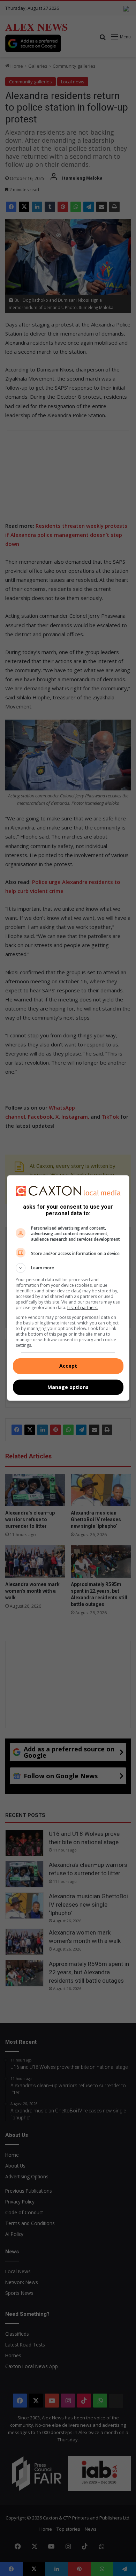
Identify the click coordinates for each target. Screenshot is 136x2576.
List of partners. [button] (83, 1308)
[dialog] (68, 1288)
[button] (68, 1268)
